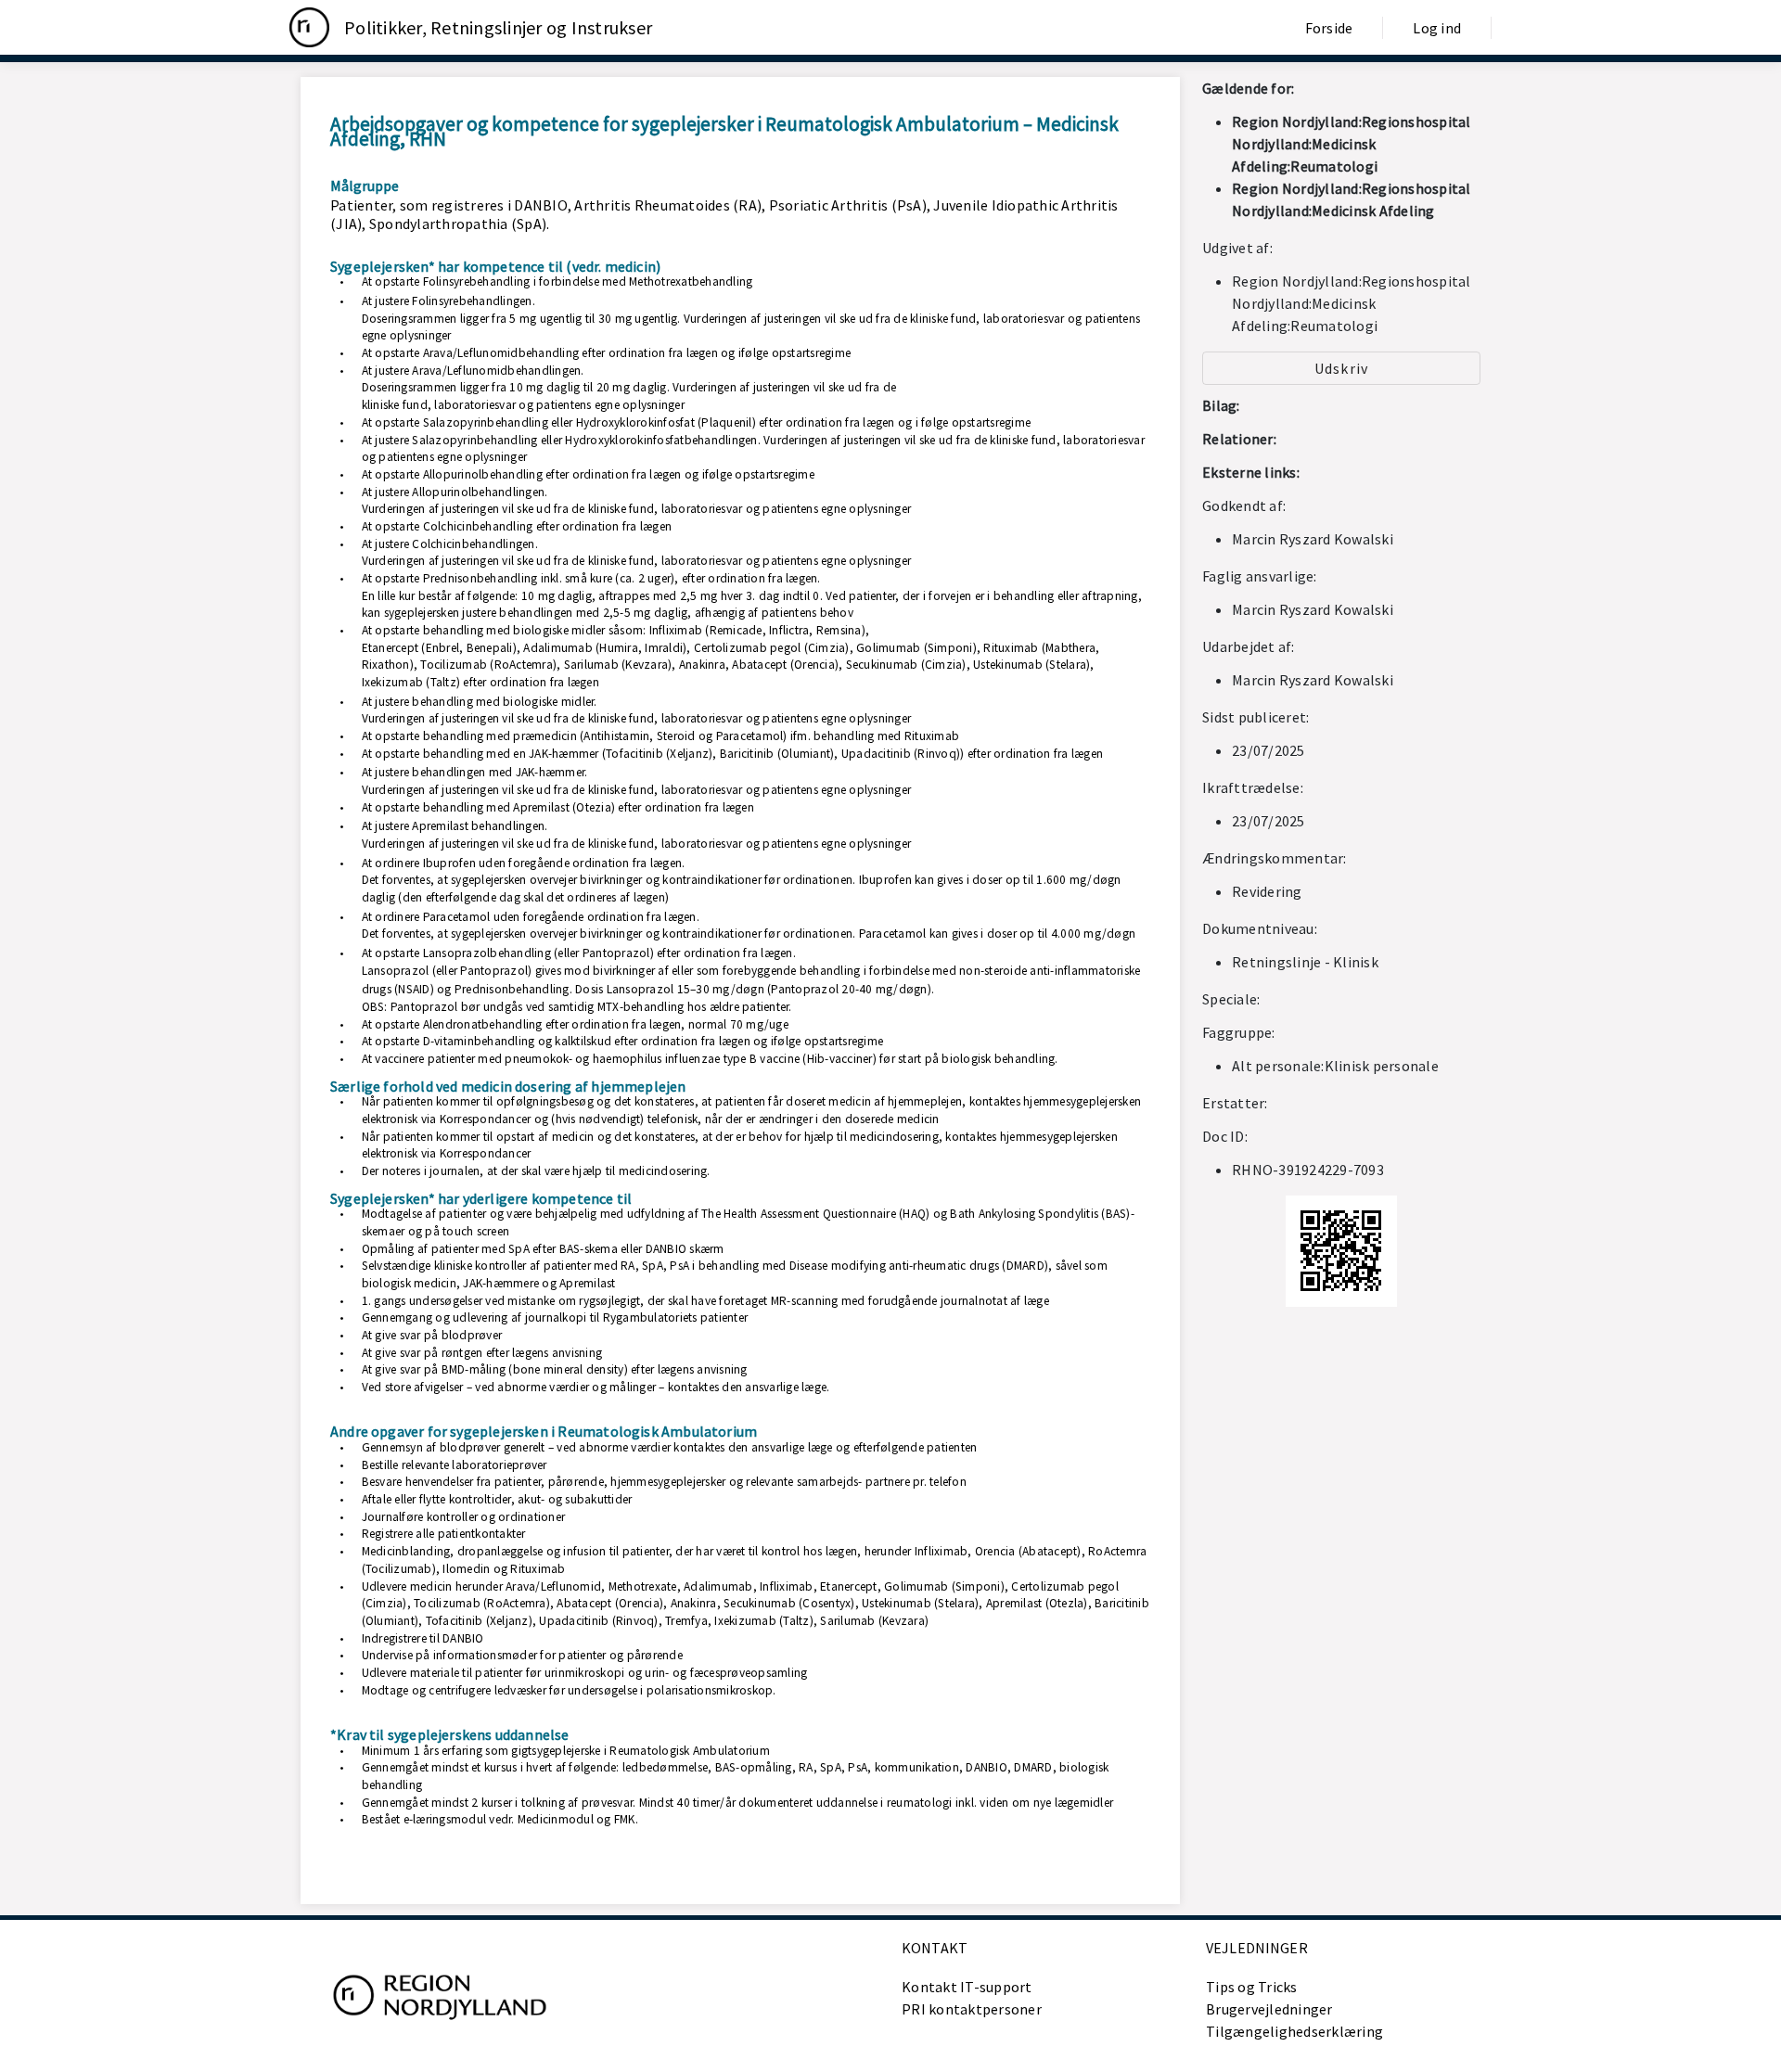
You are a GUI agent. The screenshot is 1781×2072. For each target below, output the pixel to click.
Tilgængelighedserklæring (1294, 2031)
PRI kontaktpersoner (972, 2009)
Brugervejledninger (1269, 2009)
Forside (1329, 28)
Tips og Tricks (1252, 1987)
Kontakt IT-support (967, 1987)
